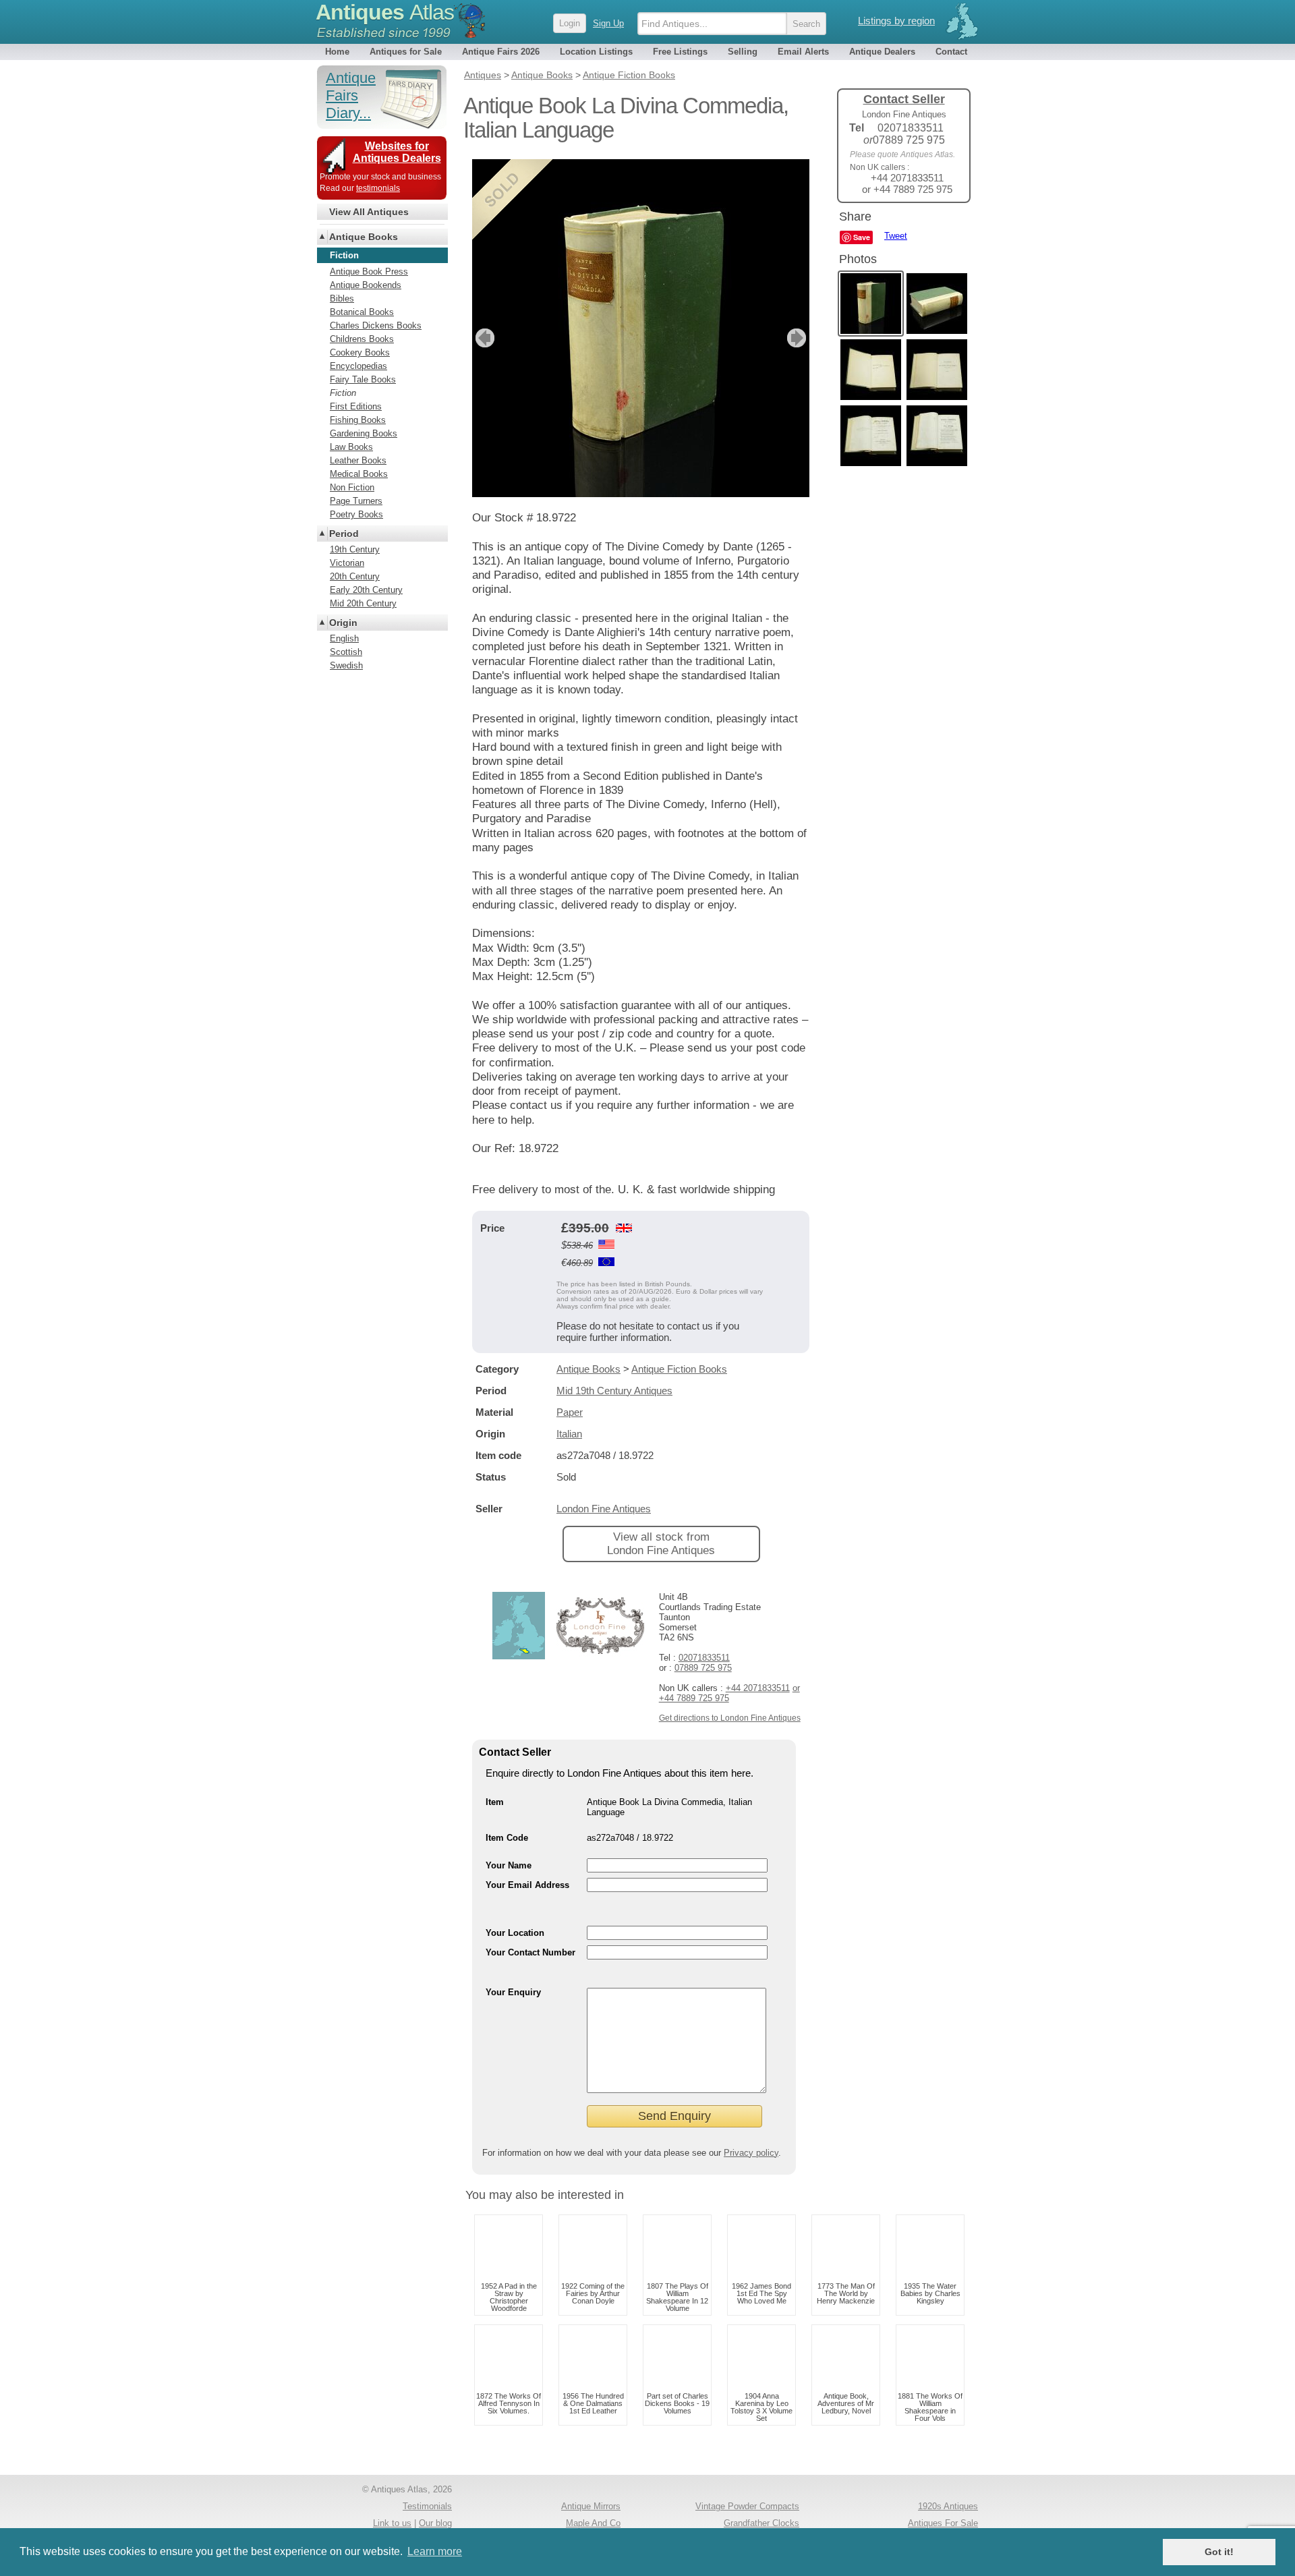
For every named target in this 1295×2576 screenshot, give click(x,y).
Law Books (351, 447)
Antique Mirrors (591, 2506)
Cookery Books (360, 352)
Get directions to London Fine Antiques (730, 1718)
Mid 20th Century (363, 603)
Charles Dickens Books (376, 325)
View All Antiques (369, 212)
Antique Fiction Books (679, 1369)
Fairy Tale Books (363, 379)
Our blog (435, 2523)
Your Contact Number (530, 1952)
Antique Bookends (366, 285)
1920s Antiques (948, 2506)
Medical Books (359, 474)
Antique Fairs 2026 (501, 52)
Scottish (346, 652)
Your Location (515, 1933)
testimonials (378, 188)
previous (483, 338)
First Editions (356, 406)
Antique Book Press (369, 271)
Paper (570, 1412)
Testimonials (427, 2506)
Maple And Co (593, 2523)
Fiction (343, 393)
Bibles (342, 298)
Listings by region (896, 21)
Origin (343, 623)
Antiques (385, 12)
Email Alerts (803, 52)
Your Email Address (527, 1885)
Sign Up (608, 23)
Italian (569, 1434)
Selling (743, 52)
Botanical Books (362, 312)
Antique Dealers (882, 52)
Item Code (507, 1838)
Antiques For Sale (943, 2523)
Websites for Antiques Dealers (397, 152)
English (344, 638)
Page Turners (356, 501)
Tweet (896, 236)
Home (337, 52)
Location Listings (596, 52)
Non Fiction (352, 487)
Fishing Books (358, 420)
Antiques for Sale (406, 52)
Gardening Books (364, 433)
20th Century (355, 576)
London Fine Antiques (604, 1509)
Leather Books (358, 460)
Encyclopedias (358, 366)
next (798, 338)
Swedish (346, 665)
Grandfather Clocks (761, 2523)
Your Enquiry (513, 1992)
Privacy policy (751, 2153)
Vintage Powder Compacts (747, 2506)
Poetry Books (356, 514)
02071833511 (704, 1658)
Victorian (347, 563)
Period (344, 534)
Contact (951, 52)
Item (495, 1802)
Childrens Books (362, 339)
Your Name (509, 1865)
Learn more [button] (435, 2551)
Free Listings (680, 52)
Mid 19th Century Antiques (614, 1391)
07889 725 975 (703, 1668)
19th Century (355, 549)
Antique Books (588, 1369)
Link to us (392, 2523)
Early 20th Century (366, 590)
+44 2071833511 (758, 1688)
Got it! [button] (1219, 2552)
